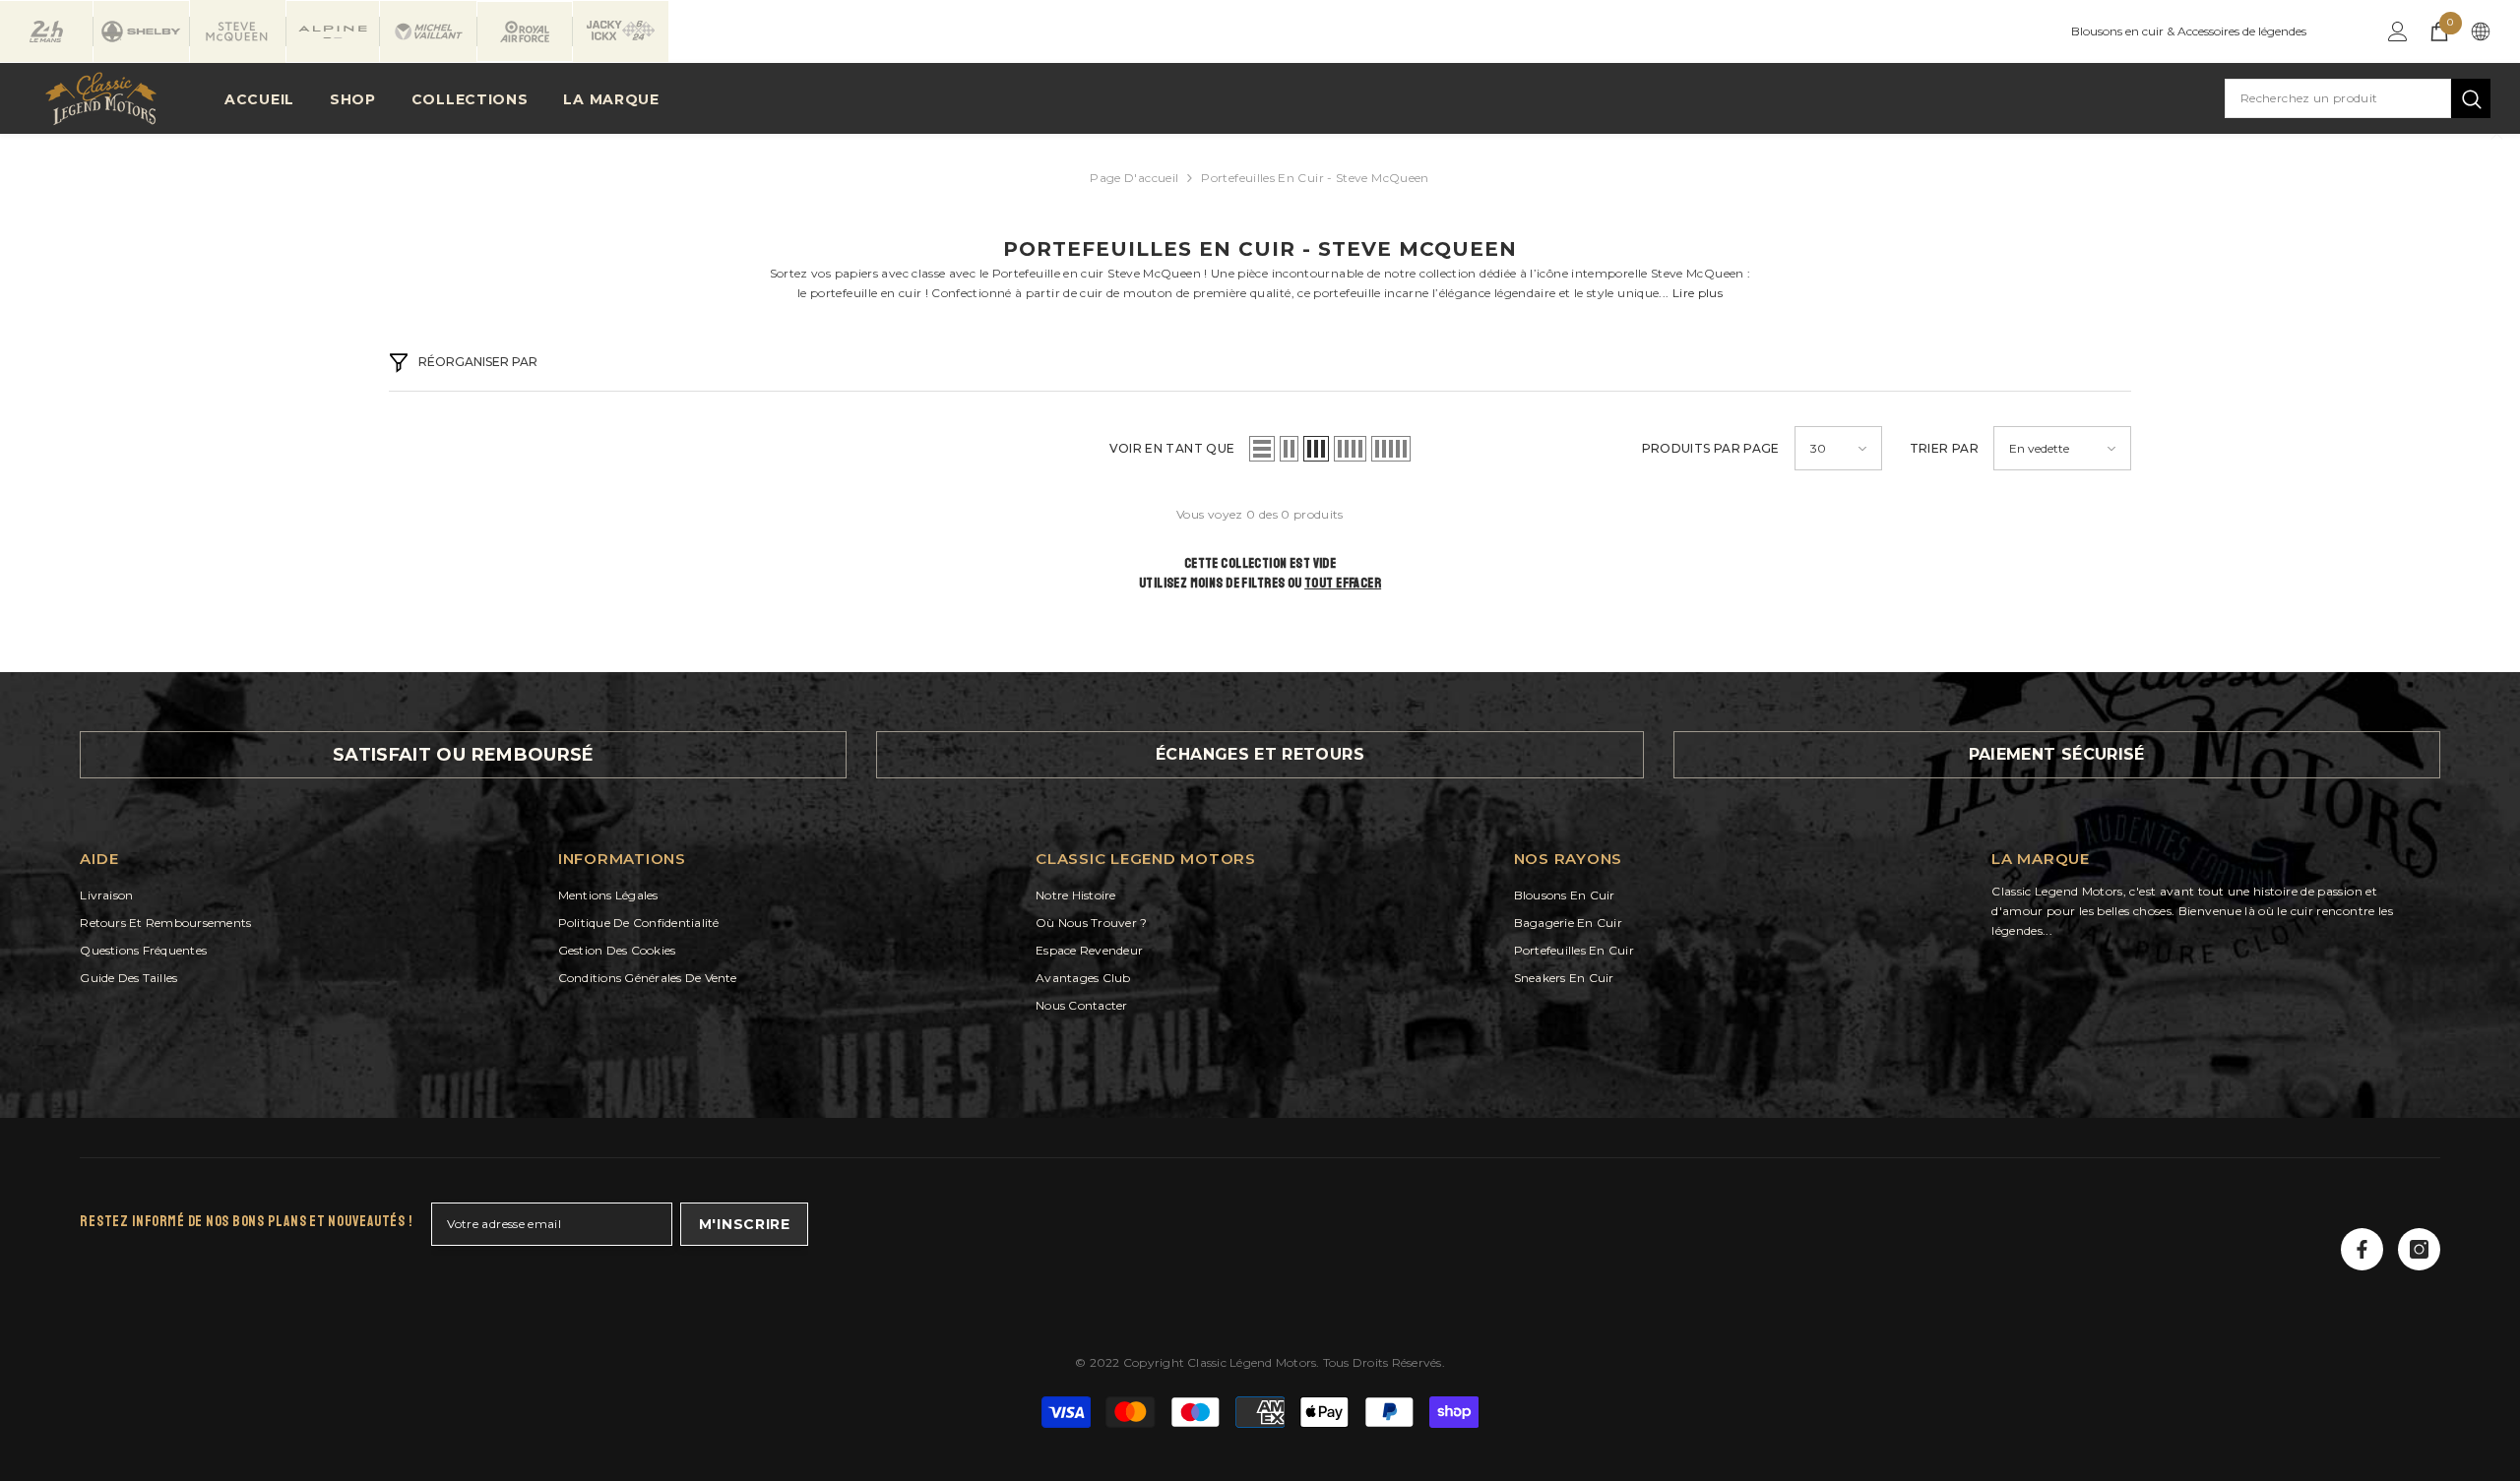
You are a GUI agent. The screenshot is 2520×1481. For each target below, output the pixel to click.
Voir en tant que (1172, 448)
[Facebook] (2362, 1249)
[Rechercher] (2358, 98)
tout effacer (1343, 583)
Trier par (1944, 448)
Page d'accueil (1134, 178)
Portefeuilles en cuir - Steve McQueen (1315, 178)
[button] (1262, 449)
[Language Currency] (2481, 31)
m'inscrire (745, 1224)
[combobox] (2338, 98)
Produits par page (1711, 448)
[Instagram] (2419, 1249)
